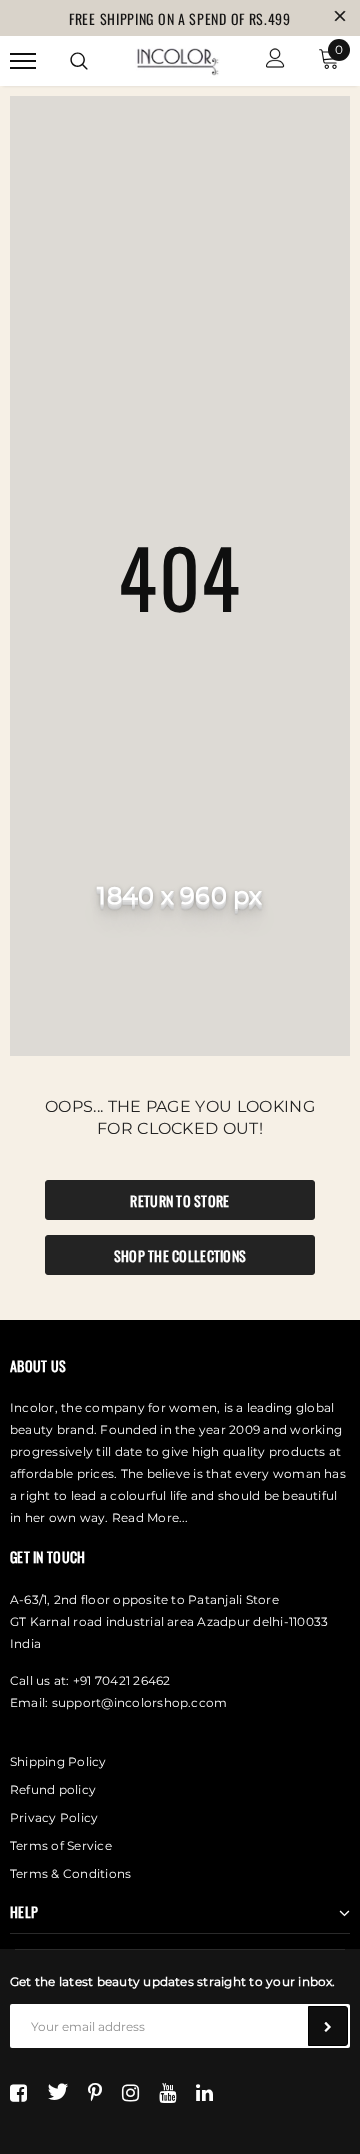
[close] (340, 18)
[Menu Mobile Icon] (23, 60)
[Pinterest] (95, 2092)
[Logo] (177, 58)
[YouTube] (167, 2092)
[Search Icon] (79, 61)
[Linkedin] (204, 2092)
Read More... (150, 1517)
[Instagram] (130, 2092)
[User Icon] (275, 60)
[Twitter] (57, 2092)
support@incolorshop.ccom (140, 1702)
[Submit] (328, 2026)
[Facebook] (18, 2092)
